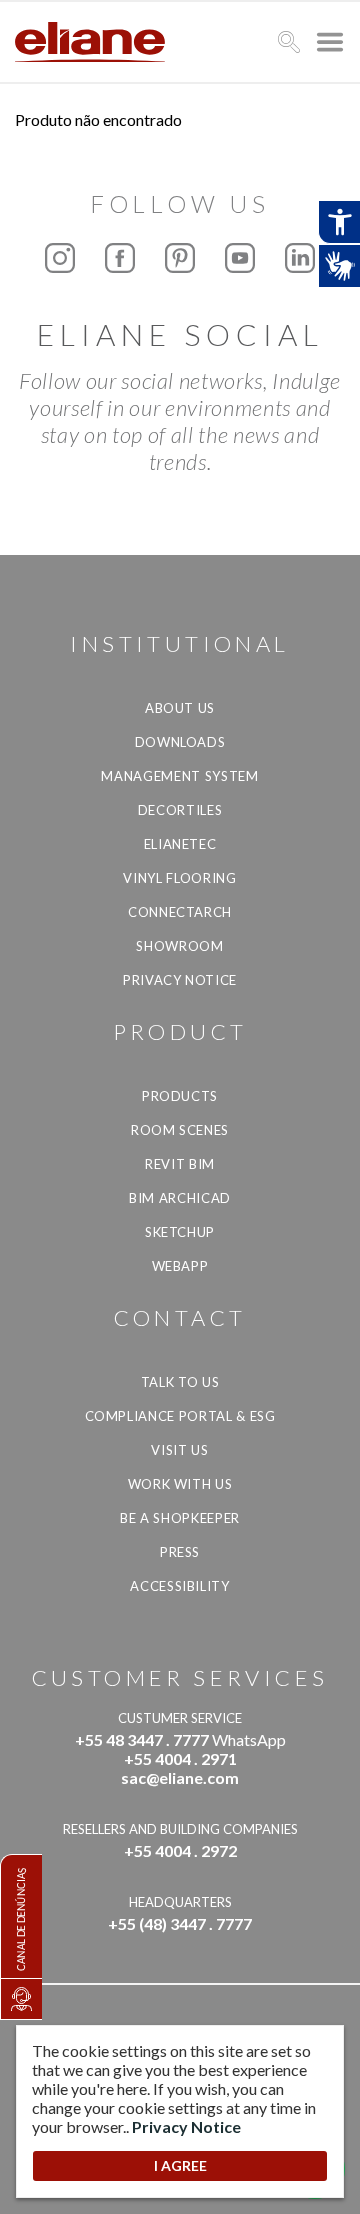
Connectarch (180, 912)
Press (180, 1552)
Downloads (180, 742)
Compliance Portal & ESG (180, 1416)
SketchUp (180, 1232)
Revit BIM (180, 1164)
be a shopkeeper (180, 1518)
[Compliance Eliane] (21, 1999)
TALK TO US (180, 1382)
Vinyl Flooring (179, 878)
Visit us (179, 1450)
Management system (179, 776)
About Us (180, 708)
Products (180, 1096)
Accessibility (179, 1586)
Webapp (180, 1266)
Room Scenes (180, 1130)
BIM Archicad (180, 1198)
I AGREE (180, 2165)
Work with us (180, 1484)
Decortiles (180, 810)
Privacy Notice (180, 980)
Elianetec (180, 844)
